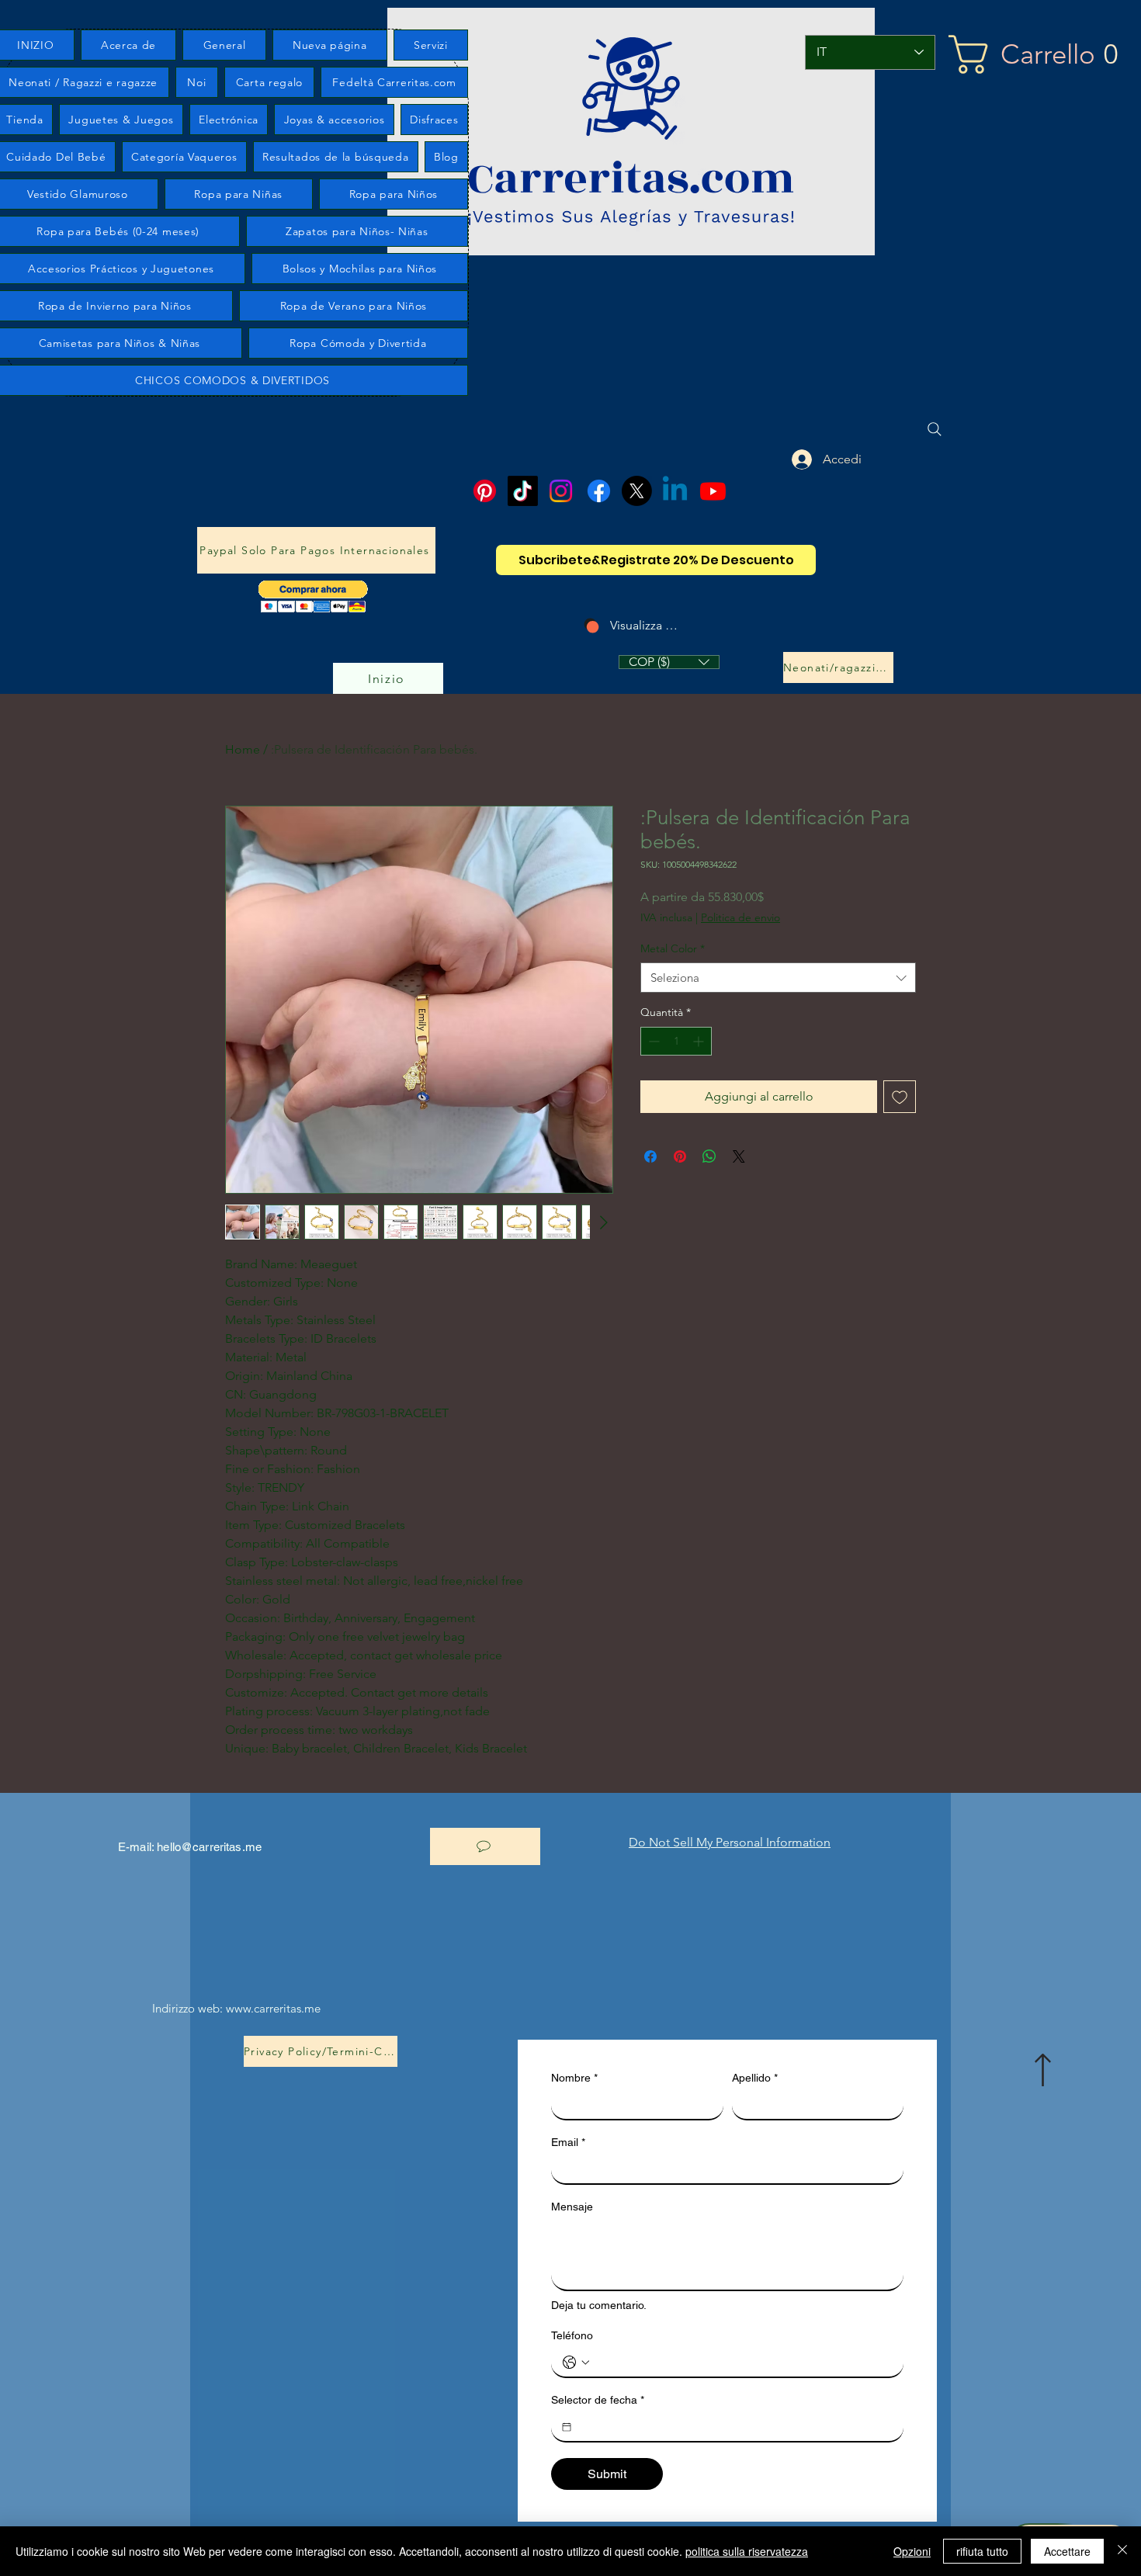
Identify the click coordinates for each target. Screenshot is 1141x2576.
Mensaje (572, 2207)
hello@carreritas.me (209, 1847)
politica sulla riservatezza (747, 2551)
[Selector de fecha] (567, 2427)
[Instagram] (561, 491)
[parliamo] (485, 1846)
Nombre (574, 2078)
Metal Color (673, 948)
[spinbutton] (676, 1041)
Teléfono (572, 2335)
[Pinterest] (485, 491)
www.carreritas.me (273, 2008)
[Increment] (700, 1041)
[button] (313, 596)
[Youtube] (713, 491)
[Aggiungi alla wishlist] (900, 1097)
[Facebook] (599, 491)
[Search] (935, 429)
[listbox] (669, 662)
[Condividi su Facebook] (650, 1156)
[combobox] (778, 978)
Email (568, 2142)
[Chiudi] (1122, 2551)
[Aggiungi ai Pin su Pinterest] (680, 1156)
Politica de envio (740, 917)
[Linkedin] (675, 491)
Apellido (755, 2078)
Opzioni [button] (912, 2551)
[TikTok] (523, 491)
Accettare (1067, 2551)
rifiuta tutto (982, 2551)
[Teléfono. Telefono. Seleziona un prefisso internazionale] (576, 2363)
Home (243, 749)
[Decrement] (652, 1041)
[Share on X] (739, 1156)
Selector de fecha (598, 2400)
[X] (637, 491)
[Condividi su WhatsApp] (709, 1156)
